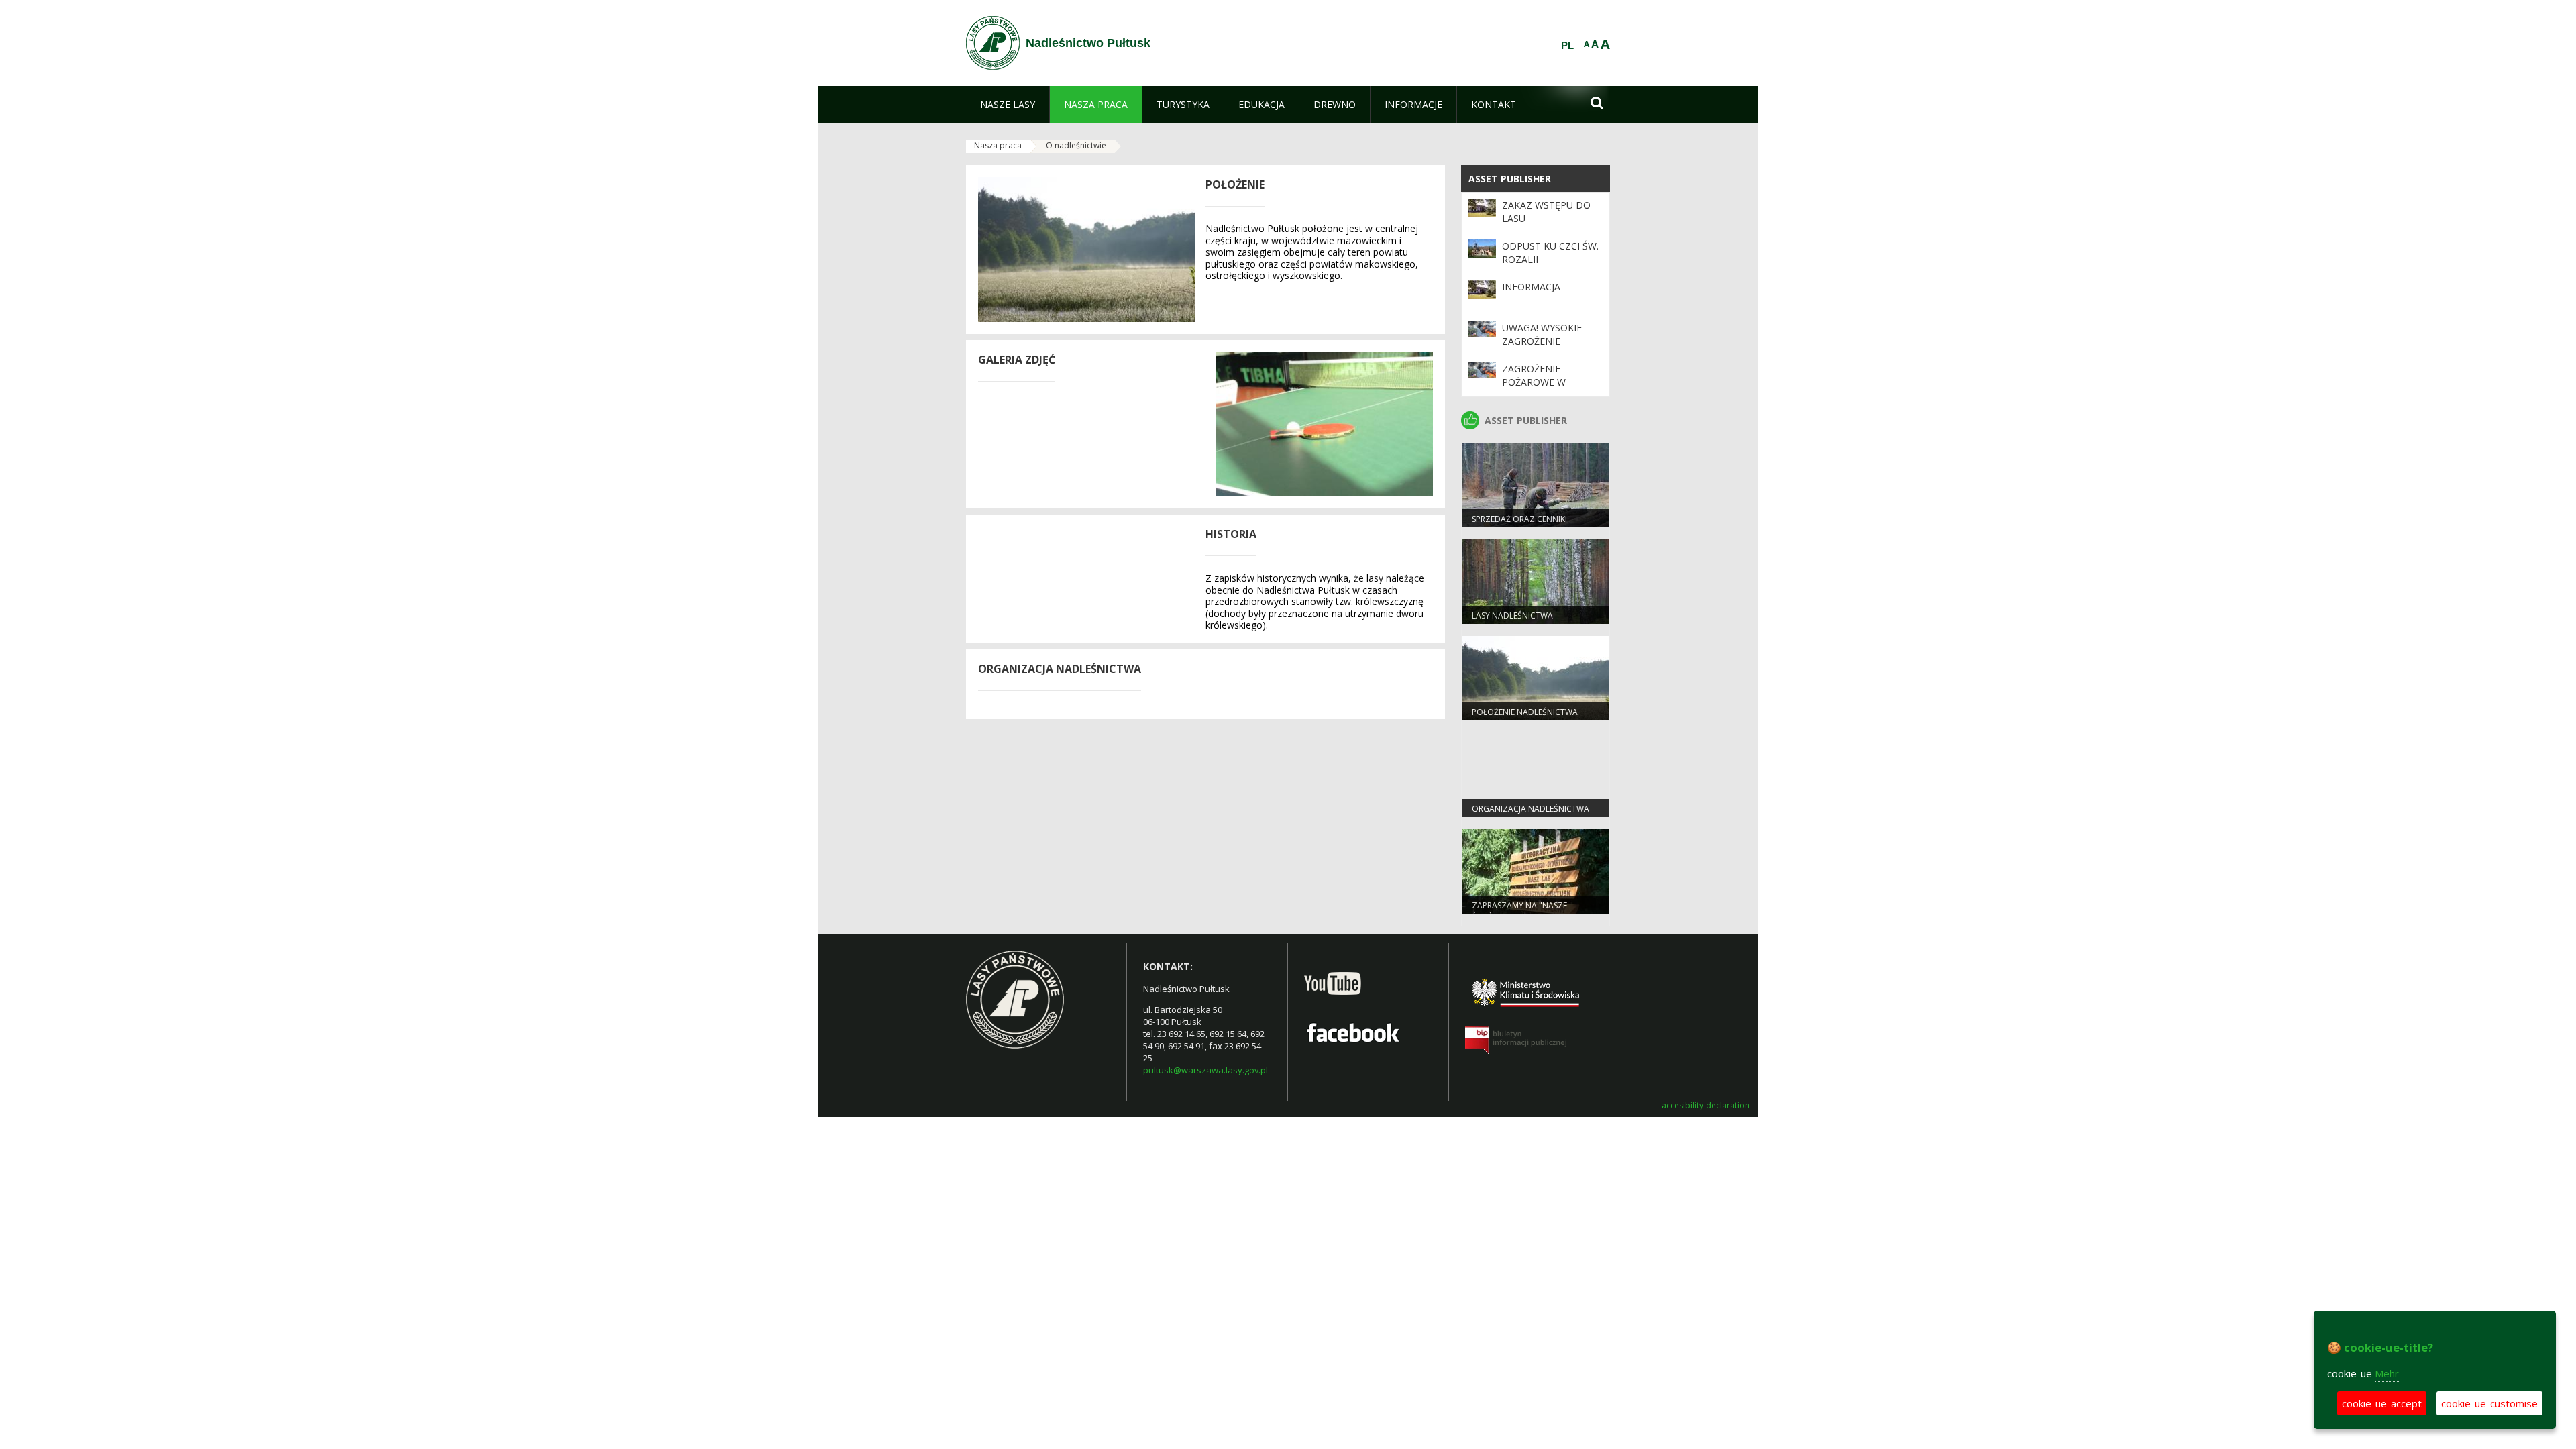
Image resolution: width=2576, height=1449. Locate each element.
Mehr (2387, 1373)
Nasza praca (998, 145)
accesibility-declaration (1706, 1106)
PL (1567, 46)
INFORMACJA (1531, 287)
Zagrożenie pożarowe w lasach (1534, 382)
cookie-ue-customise (2489, 1403)
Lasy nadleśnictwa (1512, 615)
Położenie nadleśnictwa (1525, 712)
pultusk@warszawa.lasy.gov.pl (1205, 1070)
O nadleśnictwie (1076, 145)
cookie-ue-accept (2382, 1403)
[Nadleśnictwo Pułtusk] (993, 43)
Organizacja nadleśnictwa (1531, 809)
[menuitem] (1008, 105)
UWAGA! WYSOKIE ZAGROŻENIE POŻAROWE (1542, 341)
